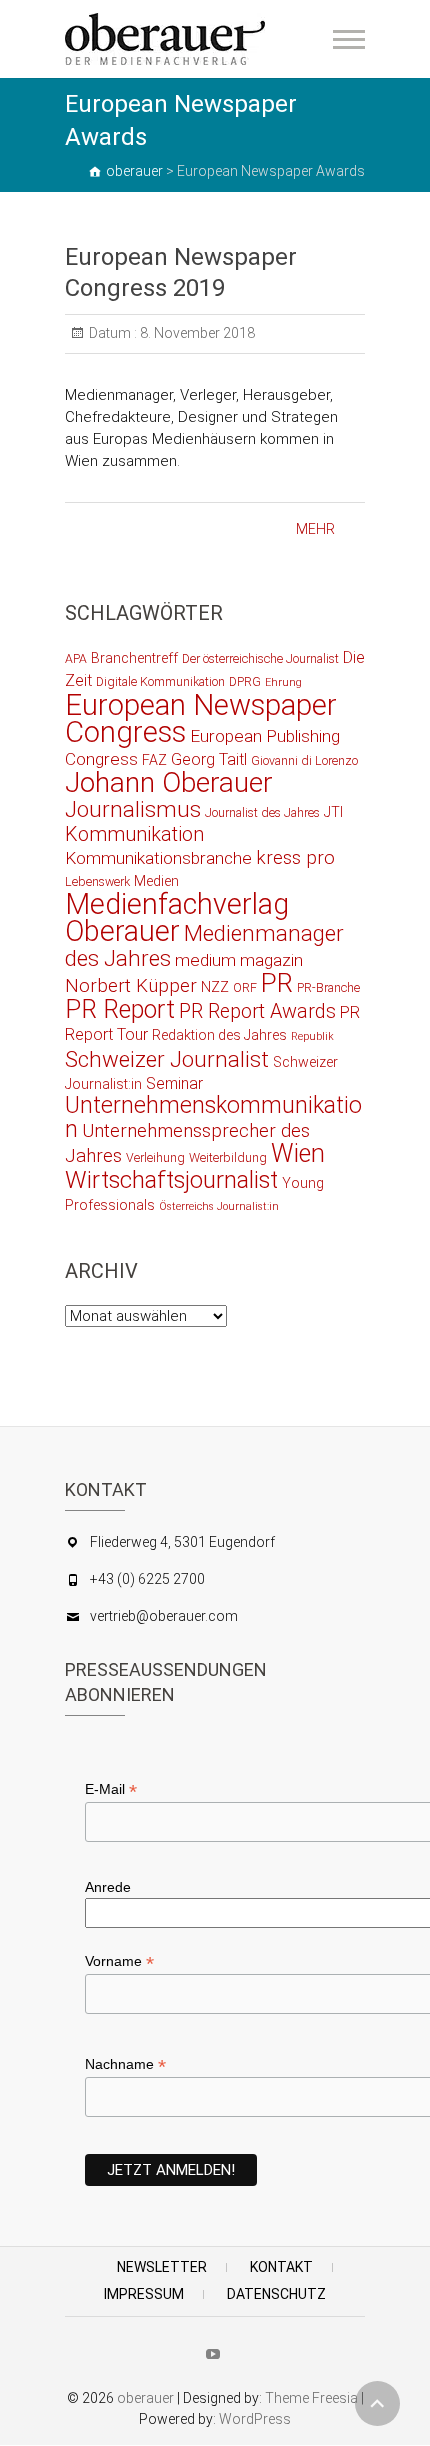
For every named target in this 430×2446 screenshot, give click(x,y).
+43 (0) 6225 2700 (147, 1579)
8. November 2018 (196, 333)
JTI (333, 812)
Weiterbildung (228, 1157)
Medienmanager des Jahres (204, 945)
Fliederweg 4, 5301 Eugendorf (182, 1542)
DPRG (245, 681)
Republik (312, 1036)
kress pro (295, 858)
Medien (156, 881)
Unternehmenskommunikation (213, 1117)
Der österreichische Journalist (260, 658)
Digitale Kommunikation (160, 681)
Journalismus (133, 809)
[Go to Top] (377, 2403)
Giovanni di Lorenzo (304, 760)
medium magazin (239, 960)
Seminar (174, 1083)
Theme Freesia (311, 2398)
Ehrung (283, 682)
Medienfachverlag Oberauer (177, 917)
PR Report (120, 1009)
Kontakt (281, 2267)
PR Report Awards (257, 1011)
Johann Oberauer (169, 782)
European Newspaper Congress (201, 718)
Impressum (144, 2294)
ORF (245, 987)
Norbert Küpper (131, 986)
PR (277, 983)
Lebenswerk (97, 881)
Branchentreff (134, 658)
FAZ (154, 760)
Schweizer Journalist (167, 1059)
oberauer (145, 2398)
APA (76, 658)
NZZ (215, 987)
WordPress (255, 2419)
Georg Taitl (209, 759)
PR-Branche (328, 987)
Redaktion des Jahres (219, 1035)
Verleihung (155, 1157)
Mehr (315, 529)
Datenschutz (276, 2294)
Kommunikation (134, 834)
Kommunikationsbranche (158, 858)
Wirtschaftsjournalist (171, 1180)
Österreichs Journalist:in (219, 1206)
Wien (298, 1153)
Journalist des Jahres (262, 812)
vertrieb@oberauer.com (164, 1616)
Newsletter (162, 2267)
